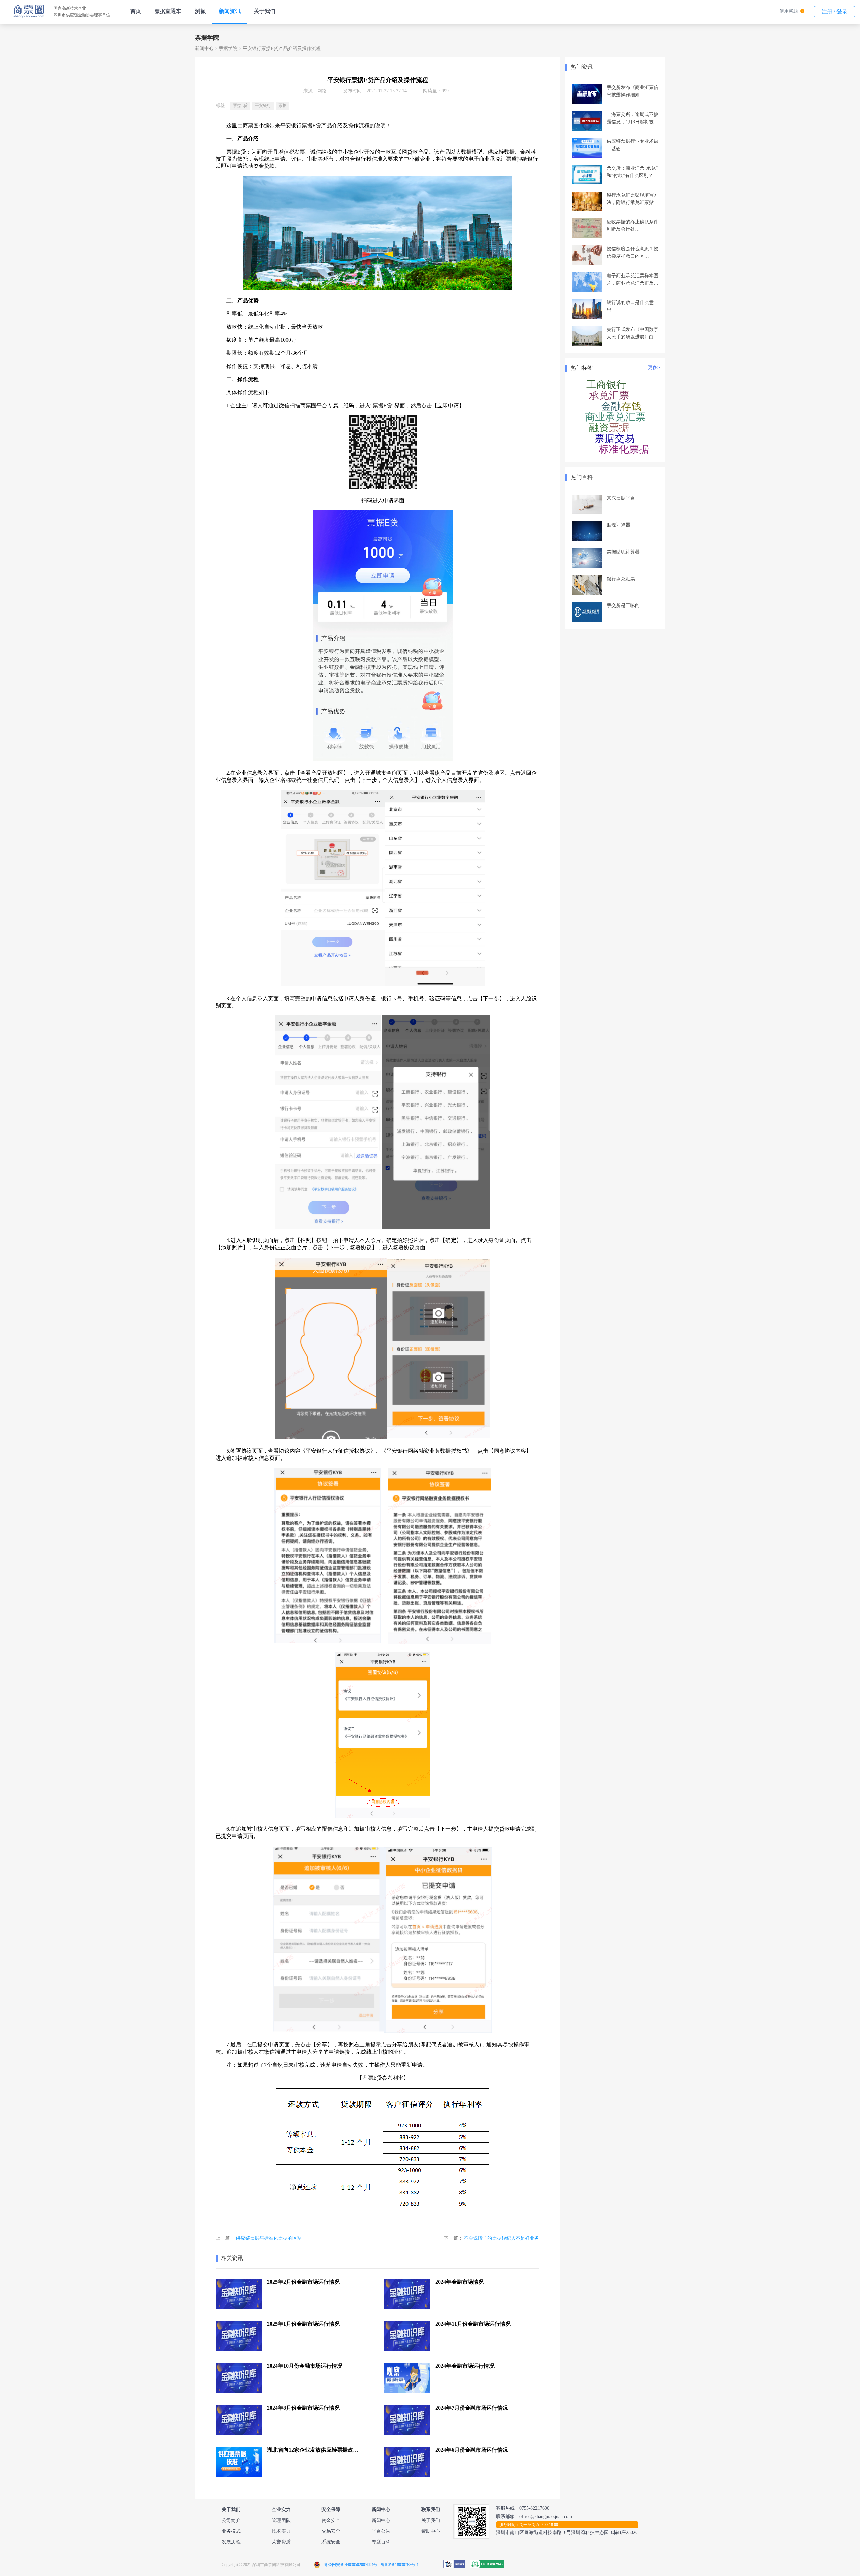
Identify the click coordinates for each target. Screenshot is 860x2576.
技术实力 (281, 2531)
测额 (200, 11)
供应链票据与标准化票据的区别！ (271, 2238)
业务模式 (231, 2531)
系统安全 (331, 2542)
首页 (136, 11)
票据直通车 (168, 11)
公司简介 (231, 2520)
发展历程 (231, 2542)
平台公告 (381, 2531)
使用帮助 (789, 11)
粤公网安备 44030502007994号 (351, 2565)
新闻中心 (204, 49)
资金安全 (331, 2520)
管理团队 (281, 2520)
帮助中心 (431, 2531)
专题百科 (381, 2542)
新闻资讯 (230, 11)
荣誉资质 (281, 2542)
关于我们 (265, 11)
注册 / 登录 (834, 12)
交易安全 (331, 2531)
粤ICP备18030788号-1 (400, 2565)
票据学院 (228, 49)
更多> (654, 367)
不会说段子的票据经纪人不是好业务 (502, 2238)
